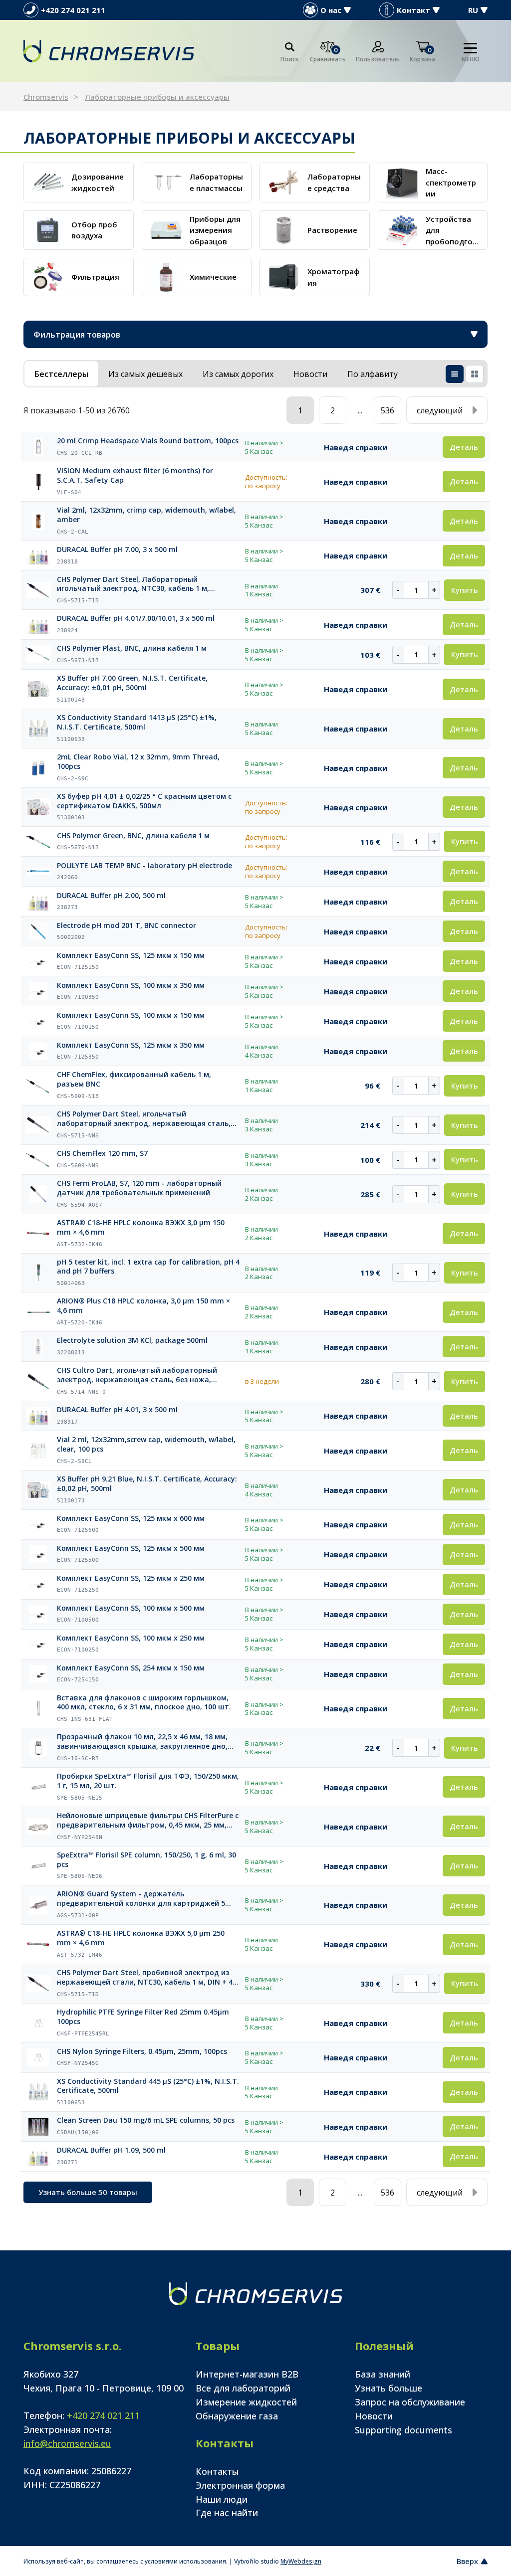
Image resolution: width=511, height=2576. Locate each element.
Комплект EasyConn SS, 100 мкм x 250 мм (131, 1638)
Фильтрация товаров (77, 335)
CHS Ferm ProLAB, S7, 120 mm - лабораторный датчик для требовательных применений (139, 1188)
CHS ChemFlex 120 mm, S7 (102, 1153)
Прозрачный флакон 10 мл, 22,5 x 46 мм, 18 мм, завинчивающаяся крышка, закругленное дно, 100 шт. (142, 1742)
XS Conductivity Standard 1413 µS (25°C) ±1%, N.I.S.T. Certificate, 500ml (137, 722)
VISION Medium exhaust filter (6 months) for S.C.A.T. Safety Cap (135, 475)
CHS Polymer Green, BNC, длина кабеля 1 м (133, 836)
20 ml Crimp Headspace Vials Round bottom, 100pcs (148, 441)
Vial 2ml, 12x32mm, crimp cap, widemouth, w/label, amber (146, 515)
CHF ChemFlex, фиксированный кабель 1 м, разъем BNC (134, 1079)
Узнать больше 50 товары (88, 2192)
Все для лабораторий (243, 2388)
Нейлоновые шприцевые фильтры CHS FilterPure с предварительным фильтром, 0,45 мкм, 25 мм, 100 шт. (148, 1821)
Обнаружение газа (237, 2416)
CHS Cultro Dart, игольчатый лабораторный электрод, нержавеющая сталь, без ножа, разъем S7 (137, 1375)
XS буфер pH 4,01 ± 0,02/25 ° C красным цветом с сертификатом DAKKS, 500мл (144, 801)
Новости (374, 2416)
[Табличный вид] (455, 374)
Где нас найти (227, 2513)
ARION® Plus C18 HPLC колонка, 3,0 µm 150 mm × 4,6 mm (143, 1306)
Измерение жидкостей (246, 2402)
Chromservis (46, 97)
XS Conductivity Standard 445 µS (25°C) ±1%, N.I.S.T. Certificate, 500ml (148, 2086)
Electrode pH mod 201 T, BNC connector (127, 925)
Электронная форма (240, 2485)
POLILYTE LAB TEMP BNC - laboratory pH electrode (144, 866)
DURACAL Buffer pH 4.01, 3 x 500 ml (117, 1410)
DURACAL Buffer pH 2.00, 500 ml (111, 896)
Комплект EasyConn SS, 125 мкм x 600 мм (131, 1518)
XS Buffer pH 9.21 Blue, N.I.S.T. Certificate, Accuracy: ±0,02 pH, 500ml (147, 1484)
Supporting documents (403, 2430)
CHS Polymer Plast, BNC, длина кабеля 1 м (132, 648)
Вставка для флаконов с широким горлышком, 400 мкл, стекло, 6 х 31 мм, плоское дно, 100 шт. (144, 1703)
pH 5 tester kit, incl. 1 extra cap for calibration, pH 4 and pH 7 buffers (148, 1267)
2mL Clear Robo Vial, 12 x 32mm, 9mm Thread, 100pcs (138, 762)
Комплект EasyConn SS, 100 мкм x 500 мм (131, 1608)
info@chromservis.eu (67, 2443)
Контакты (217, 2471)
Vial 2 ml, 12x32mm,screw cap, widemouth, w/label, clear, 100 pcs (146, 1444)
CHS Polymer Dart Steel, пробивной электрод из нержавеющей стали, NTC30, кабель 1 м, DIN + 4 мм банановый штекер (145, 1978)
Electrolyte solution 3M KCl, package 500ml (132, 1340)
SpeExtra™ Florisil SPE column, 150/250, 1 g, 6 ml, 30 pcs (146, 1860)
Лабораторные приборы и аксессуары (157, 97)
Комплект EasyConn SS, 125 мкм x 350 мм (131, 1045)
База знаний (383, 2374)
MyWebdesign (301, 2561)
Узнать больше (388, 2388)
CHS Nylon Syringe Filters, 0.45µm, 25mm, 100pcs (142, 2051)
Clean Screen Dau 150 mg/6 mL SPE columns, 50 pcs (146, 2120)
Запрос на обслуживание (410, 2402)
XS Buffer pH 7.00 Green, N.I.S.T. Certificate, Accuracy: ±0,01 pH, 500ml (132, 683)
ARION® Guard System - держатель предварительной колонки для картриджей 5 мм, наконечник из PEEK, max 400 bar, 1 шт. (141, 1899)
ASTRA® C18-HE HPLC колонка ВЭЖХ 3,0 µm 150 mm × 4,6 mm (141, 1227)
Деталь (464, 447)
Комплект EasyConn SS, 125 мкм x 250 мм (131, 1578)
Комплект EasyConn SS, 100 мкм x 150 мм (131, 1015)
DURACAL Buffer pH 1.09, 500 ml (111, 2150)
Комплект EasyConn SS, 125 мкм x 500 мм (131, 1548)
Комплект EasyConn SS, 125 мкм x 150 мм (131, 955)
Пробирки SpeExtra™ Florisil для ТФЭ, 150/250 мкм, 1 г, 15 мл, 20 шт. (148, 1781)
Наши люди (222, 2499)
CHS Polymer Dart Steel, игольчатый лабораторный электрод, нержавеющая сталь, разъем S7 (144, 1119)
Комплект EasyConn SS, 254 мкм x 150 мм (131, 1668)
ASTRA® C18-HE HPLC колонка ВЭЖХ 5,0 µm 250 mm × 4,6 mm (141, 1938)
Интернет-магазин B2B (247, 2374)
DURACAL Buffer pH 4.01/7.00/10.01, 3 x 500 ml (136, 618)
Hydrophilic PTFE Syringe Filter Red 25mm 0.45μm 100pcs (143, 2017)
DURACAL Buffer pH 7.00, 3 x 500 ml (117, 550)
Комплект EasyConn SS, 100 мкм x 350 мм (131, 985)
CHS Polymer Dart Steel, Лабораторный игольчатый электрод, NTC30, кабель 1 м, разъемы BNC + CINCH (133, 584)
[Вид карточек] (475, 374)
